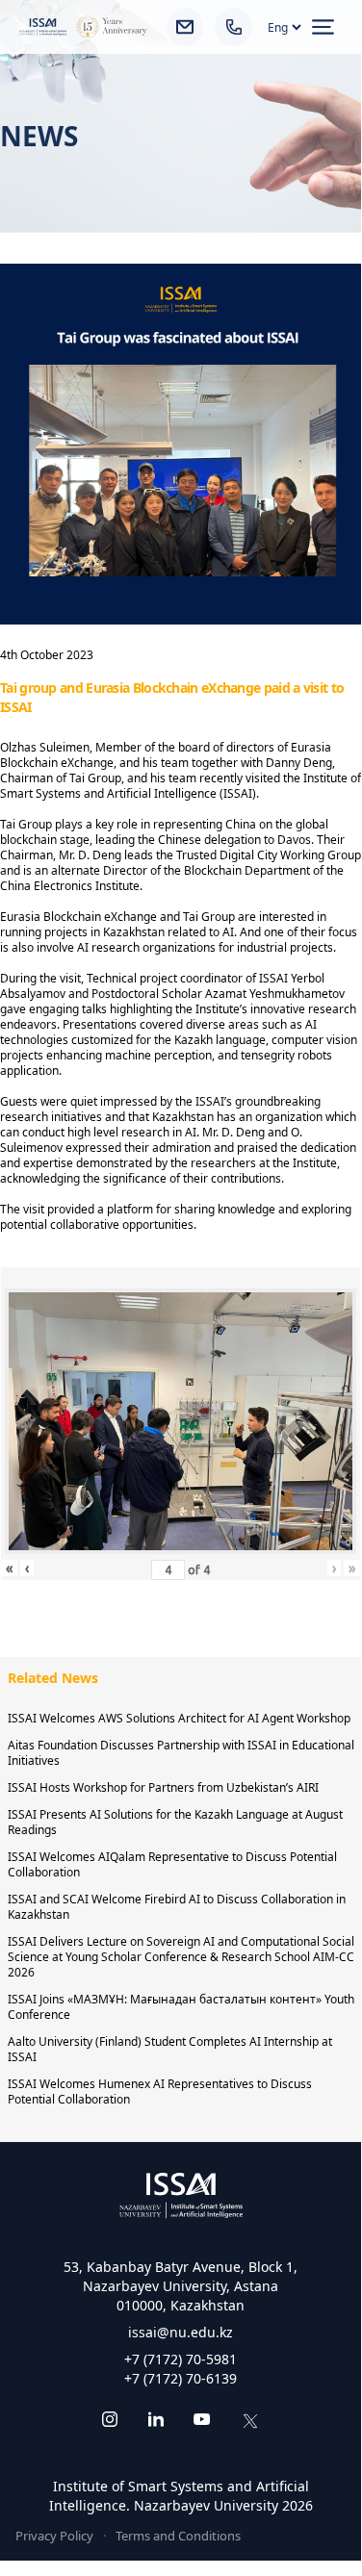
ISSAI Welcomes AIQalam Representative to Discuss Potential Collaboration (172, 1864)
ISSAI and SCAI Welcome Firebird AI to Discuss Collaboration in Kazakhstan (177, 1907)
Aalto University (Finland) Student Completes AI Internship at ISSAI (170, 2049)
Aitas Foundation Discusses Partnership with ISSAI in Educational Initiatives (181, 1753)
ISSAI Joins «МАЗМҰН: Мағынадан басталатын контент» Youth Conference (181, 2007)
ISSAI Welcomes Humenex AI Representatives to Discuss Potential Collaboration (160, 2091)
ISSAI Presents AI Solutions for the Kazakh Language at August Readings (175, 1822)
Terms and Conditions (178, 2536)
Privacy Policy (54, 2536)
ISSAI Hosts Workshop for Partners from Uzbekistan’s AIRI (163, 1787)
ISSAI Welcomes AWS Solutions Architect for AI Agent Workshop (179, 1718)
